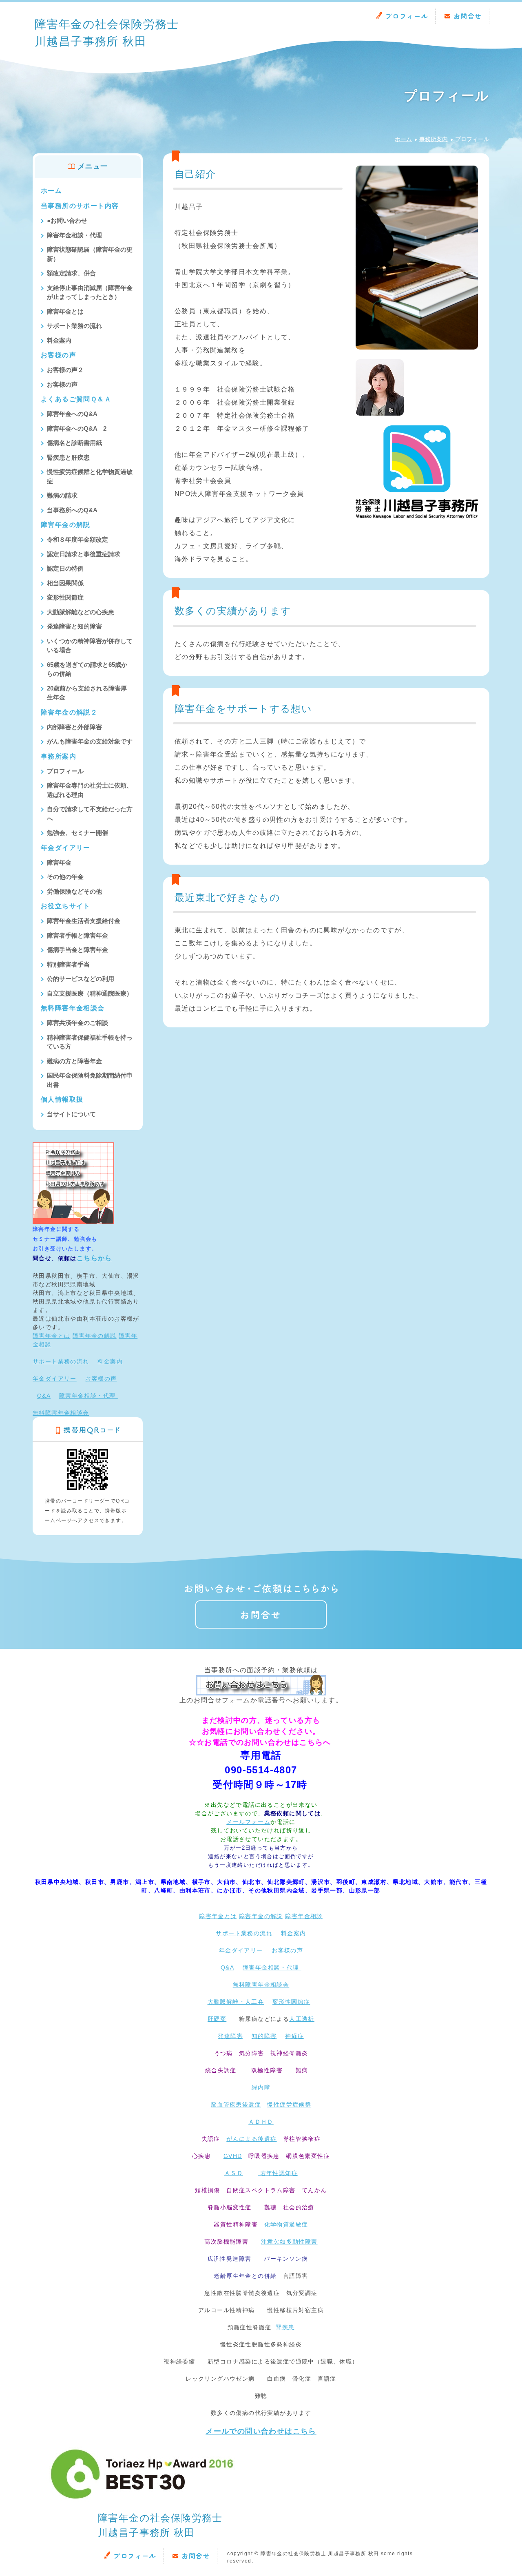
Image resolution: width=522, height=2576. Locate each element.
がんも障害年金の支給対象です (90, 741)
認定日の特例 (65, 568)
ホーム (403, 139)
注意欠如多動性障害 (289, 2242)
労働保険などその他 (74, 891)
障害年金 (59, 862)
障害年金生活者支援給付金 (84, 921)
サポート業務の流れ (74, 326)
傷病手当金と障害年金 (77, 950)
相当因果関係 (65, 583)
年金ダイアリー (66, 848)
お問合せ (468, 16)
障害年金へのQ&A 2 (77, 428)
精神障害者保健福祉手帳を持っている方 (90, 1042)
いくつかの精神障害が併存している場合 (90, 646)
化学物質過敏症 (286, 2224)
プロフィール (407, 16)
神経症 (294, 2036)
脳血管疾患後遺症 (236, 2105)
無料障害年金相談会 (73, 1008)
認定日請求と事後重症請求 (84, 554)
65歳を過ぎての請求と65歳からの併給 (87, 669)
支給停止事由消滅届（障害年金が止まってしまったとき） (90, 292)
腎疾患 (285, 2327)
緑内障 (261, 2087)
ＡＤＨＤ (261, 2122)
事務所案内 (434, 139)
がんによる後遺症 (251, 2139)
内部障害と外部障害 (74, 727)
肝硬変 (217, 2019)
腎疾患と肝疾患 (68, 457)
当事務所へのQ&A (72, 510)
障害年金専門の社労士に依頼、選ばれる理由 (90, 790)
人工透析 (302, 2019)
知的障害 (264, 2036)
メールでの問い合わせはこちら (261, 2431)
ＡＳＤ (234, 2173)
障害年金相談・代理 (74, 235)
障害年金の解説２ (69, 712)
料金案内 (59, 340)
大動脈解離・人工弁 (236, 2002)
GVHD (233, 2156)
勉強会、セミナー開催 (77, 833)
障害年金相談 (304, 1916)
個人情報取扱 (62, 1099)
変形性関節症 (65, 597)
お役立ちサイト (66, 906)
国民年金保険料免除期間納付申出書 (90, 1080)
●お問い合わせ (67, 220)
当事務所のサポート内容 (80, 206)
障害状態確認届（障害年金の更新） (90, 254)
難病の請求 (62, 495)
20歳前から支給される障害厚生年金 (87, 693)
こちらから (94, 1258)
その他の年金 (65, 877)
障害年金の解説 (66, 525)
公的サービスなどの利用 (81, 979)
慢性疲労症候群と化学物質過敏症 (90, 476)
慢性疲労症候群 (289, 2105)
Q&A (44, 1396)
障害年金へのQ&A (72, 414)
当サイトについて (71, 1114)
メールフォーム (248, 1822)
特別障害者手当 (68, 964)
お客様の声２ (65, 370)
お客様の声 (59, 355)
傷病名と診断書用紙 (74, 443)
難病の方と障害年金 (74, 1061)
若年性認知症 (278, 2173)
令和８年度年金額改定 (77, 539)
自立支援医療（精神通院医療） (90, 993)
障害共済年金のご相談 (77, 1023)
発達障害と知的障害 (74, 626)
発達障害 (230, 2036)
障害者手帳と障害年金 (77, 935)
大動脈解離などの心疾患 (81, 612)
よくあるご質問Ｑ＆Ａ (76, 399)
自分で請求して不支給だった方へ (90, 814)
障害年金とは (65, 311)
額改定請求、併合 (71, 273)
